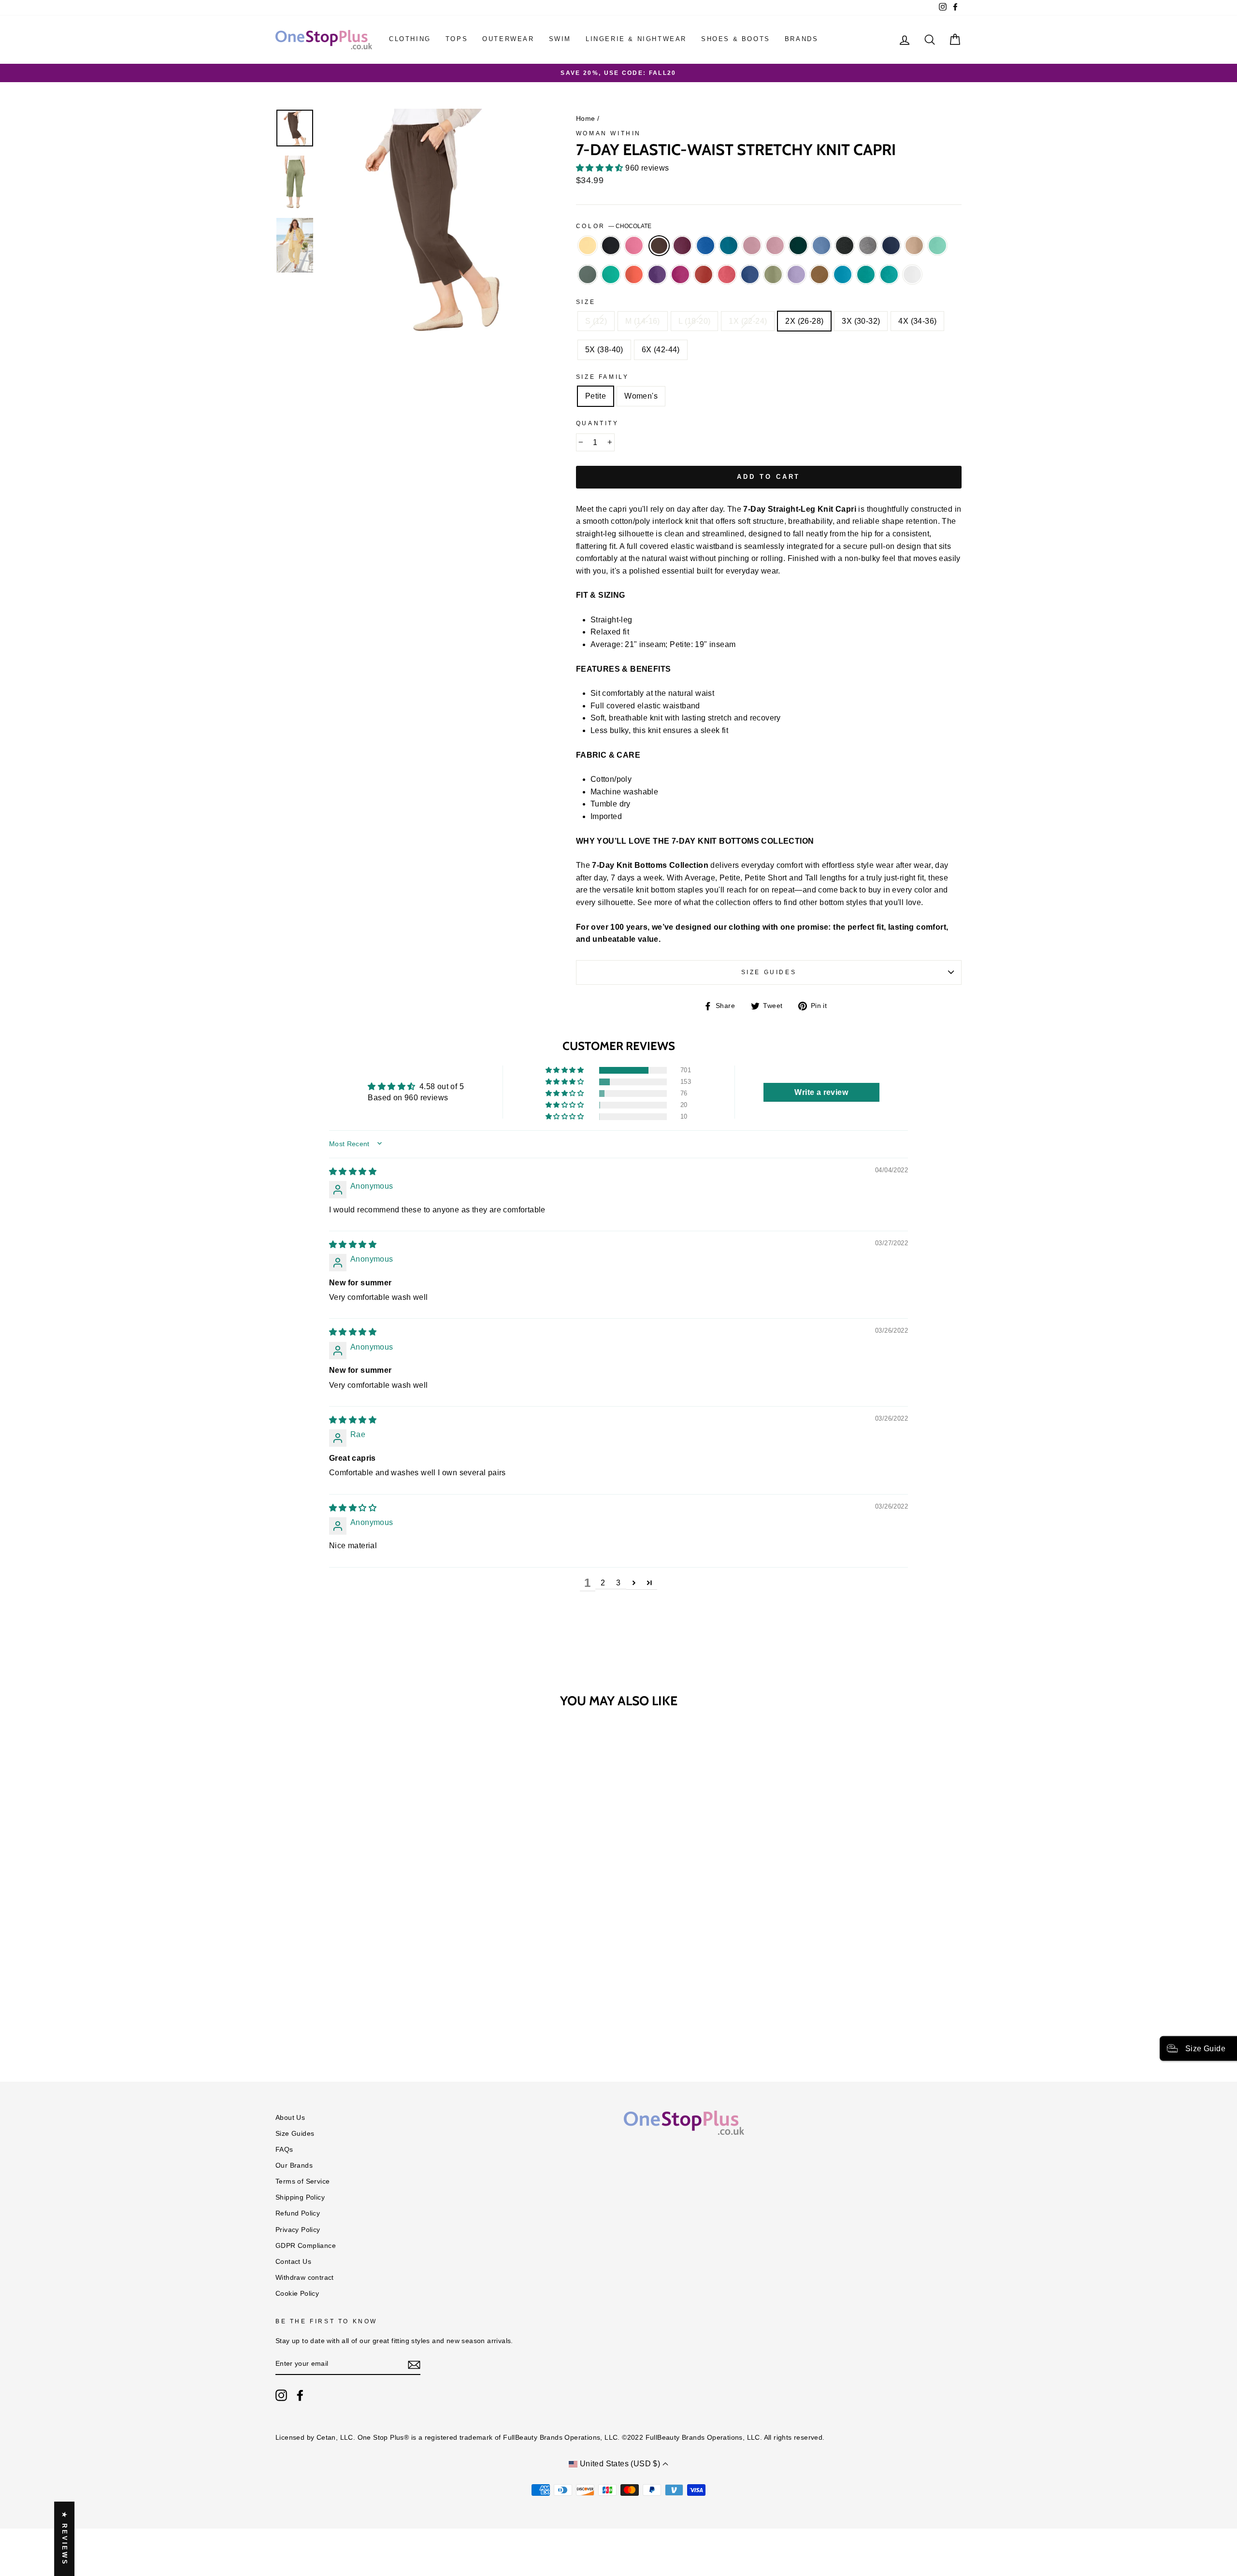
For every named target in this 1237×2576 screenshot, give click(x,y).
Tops (457, 39)
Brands (802, 39)
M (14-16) (643, 321)
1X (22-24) (748, 321)
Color (614, 226)
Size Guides (769, 972)
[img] (353, 1172)
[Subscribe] (414, 2364)
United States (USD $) (620, 2464)
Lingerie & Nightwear (636, 39)
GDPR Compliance (306, 2246)
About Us (290, 2118)
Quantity (597, 423)
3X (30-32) (861, 321)
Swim (560, 39)
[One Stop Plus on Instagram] (281, 2395)
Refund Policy (298, 2213)
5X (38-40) (604, 350)
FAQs (284, 2150)
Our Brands (294, 2166)
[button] (601, 168)
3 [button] (618, 1583)
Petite (596, 396)
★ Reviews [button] (65, 2539)
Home (586, 119)
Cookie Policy (297, 2294)
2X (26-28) (804, 321)
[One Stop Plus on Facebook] (300, 2395)
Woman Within (609, 133)
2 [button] (603, 1583)
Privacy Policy (298, 2230)
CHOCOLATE (659, 246)
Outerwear (508, 39)
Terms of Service (302, 2181)
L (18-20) (695, 321)
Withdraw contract (305, 2278)
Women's (641, 396)
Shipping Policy (300, 2197)
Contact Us (293, 2262)
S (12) (596, 321)
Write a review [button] (821, 1092)
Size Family (603, 377)
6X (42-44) (661, 350)
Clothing (410, 39)
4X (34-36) (917, 321)
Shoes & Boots (736, 39)
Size (586, 302)
